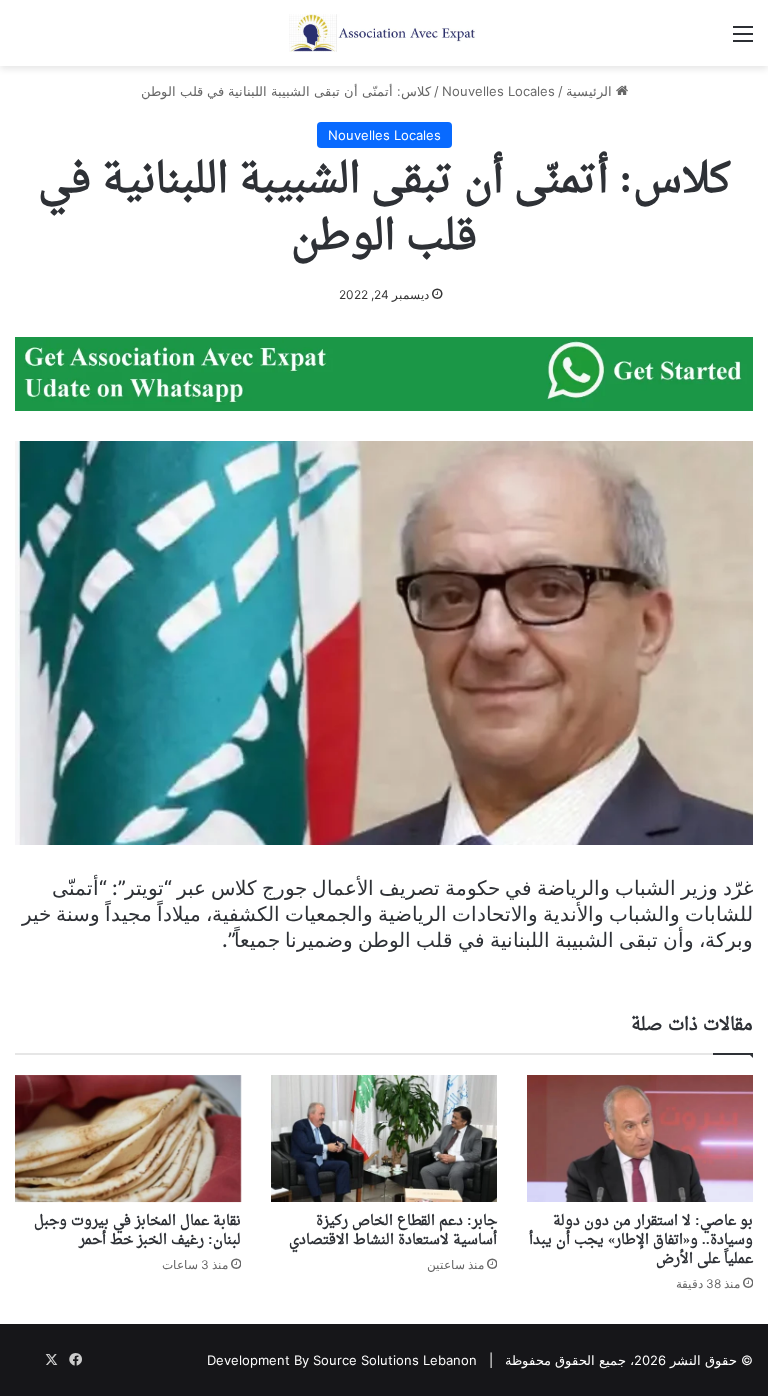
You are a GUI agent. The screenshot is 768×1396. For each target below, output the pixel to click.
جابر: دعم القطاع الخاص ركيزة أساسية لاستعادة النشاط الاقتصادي (393, 1231)
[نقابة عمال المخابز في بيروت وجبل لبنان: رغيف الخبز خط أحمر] (128, 1138)
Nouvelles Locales (498, 91)
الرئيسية (591, 91)
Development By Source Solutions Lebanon (342, 1360)
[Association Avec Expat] (384, 33)
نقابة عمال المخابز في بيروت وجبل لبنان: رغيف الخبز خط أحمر (137, 1231)
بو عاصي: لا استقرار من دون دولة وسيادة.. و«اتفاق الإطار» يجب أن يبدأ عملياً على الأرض (641, 1240)
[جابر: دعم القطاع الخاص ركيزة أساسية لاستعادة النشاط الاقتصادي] (384, 1138)
